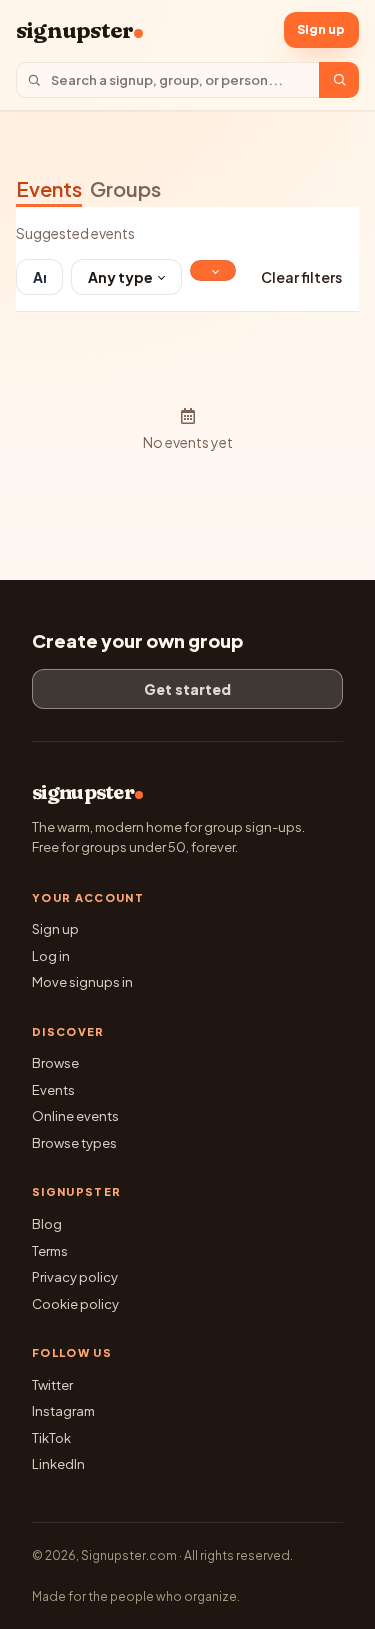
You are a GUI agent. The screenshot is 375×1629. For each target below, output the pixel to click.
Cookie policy (75, 1304)
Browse (55, 1063)
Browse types (74, 1143)
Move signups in (82, 982)
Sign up (321, 29)
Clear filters (301, 277)
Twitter (52, 1385)
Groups (125, 188)
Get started (187, 689)
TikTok (51, 1438)
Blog (47, 1224)
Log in (51, 956)
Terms (50, 1251)
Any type (120, 277)
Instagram (63, 1411)
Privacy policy (75, 1277)
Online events (75, 1116)
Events (49, 188)
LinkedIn (58, 1464)
